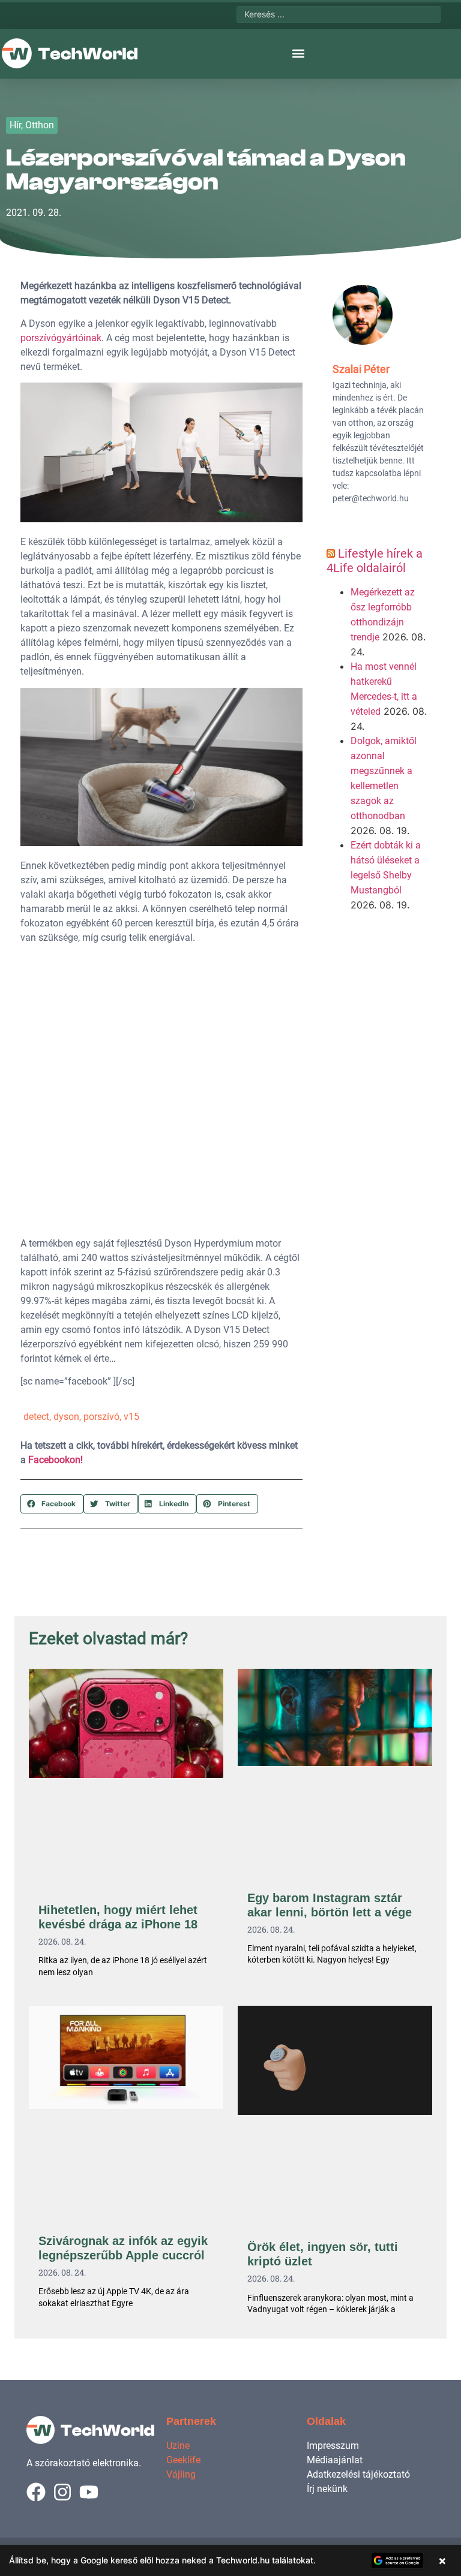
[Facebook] (36, 2492)
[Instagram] (62, 2492)
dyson (66, 1417)
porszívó (101, 1417)
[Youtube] (89, 2492)
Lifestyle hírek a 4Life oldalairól (375, 561)
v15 (131, 1417)
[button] (299, 54)
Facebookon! (56, 1460)
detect (36, 1417)
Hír (15, 125)
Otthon (40, 125)
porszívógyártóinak (61, 338)
